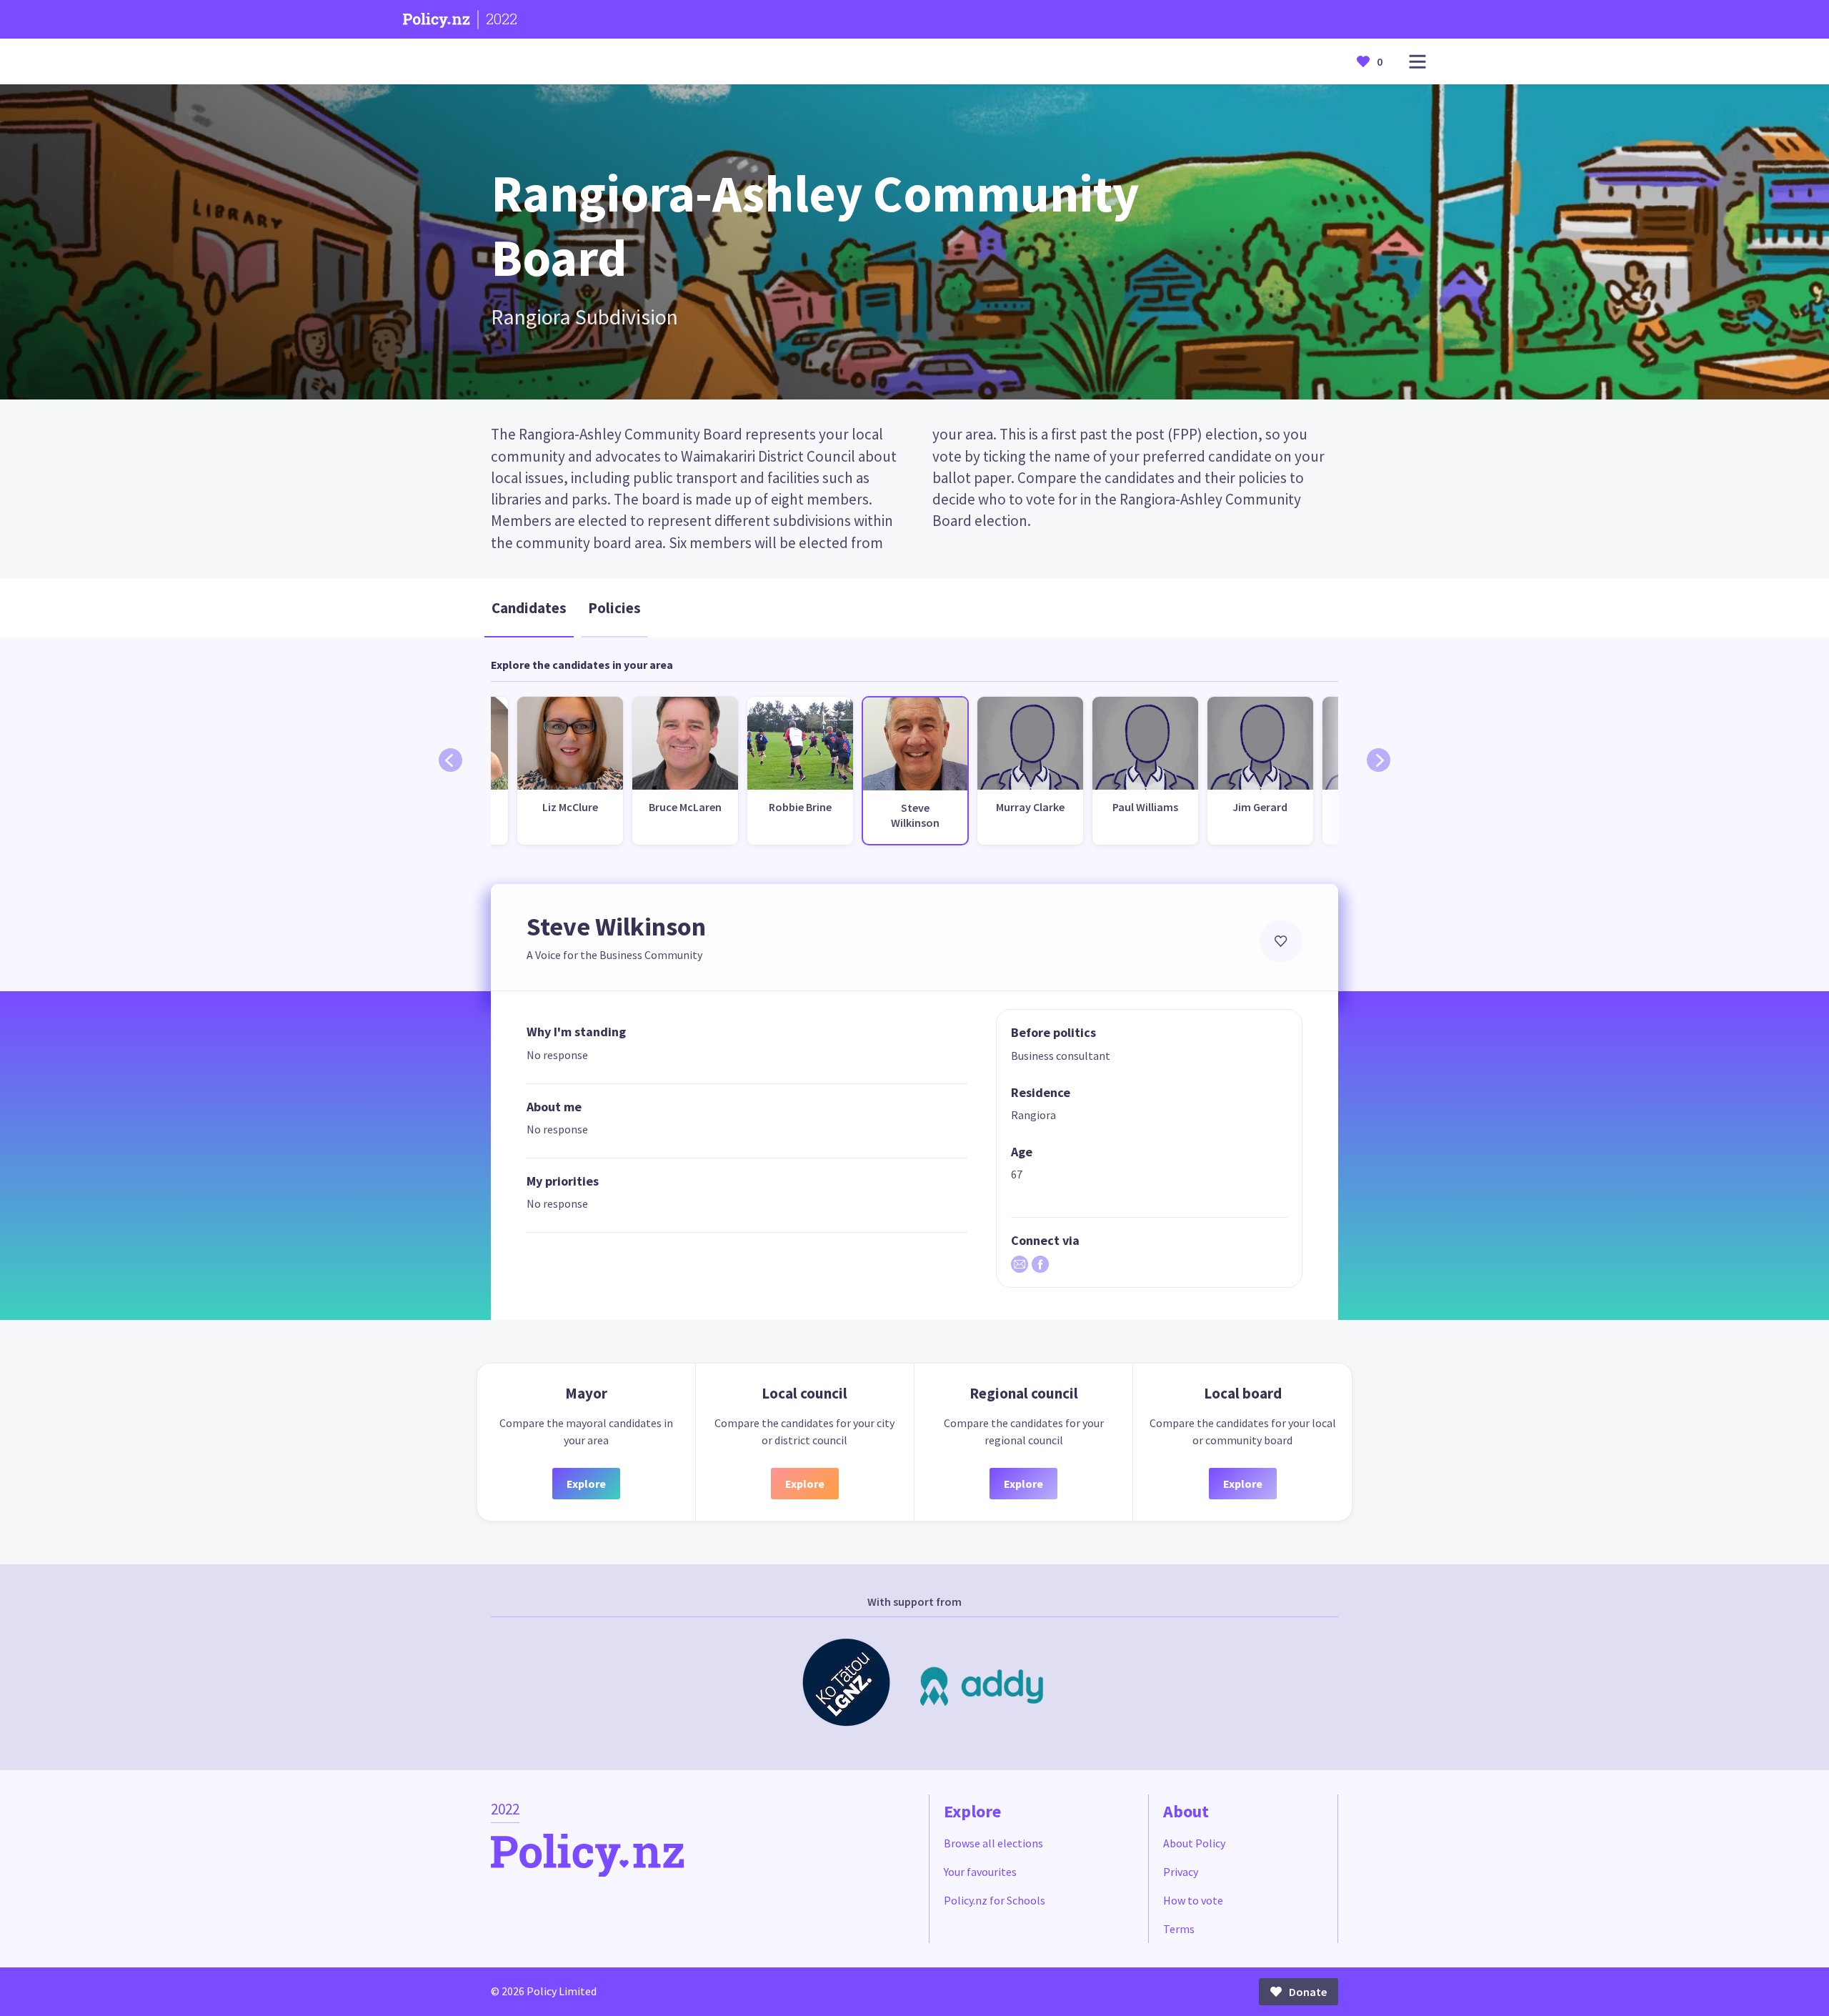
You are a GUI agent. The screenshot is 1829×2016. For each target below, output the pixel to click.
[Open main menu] (1417, 62)
